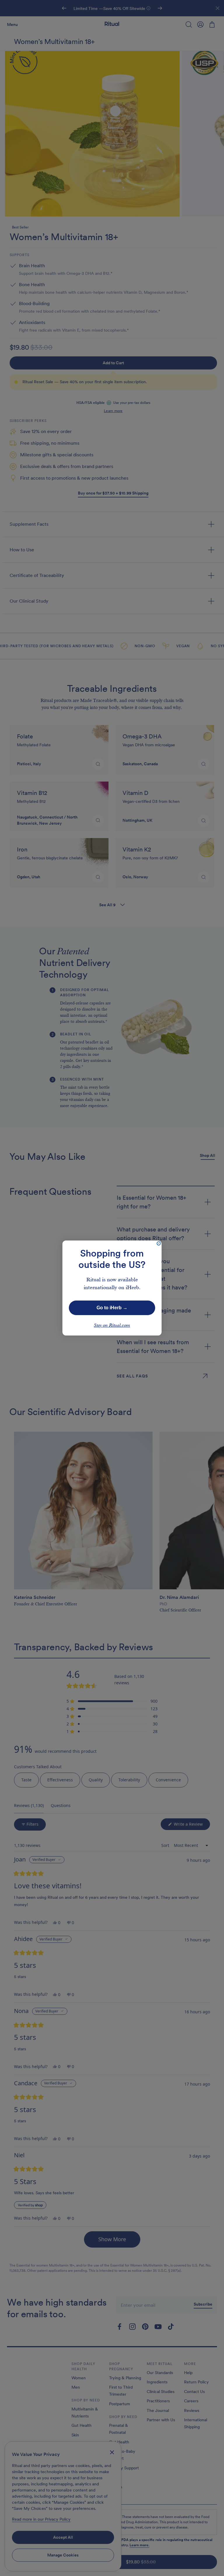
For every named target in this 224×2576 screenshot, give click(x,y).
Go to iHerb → (112, 1308)
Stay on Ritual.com (112, 1326)
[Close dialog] (159, 1243)
